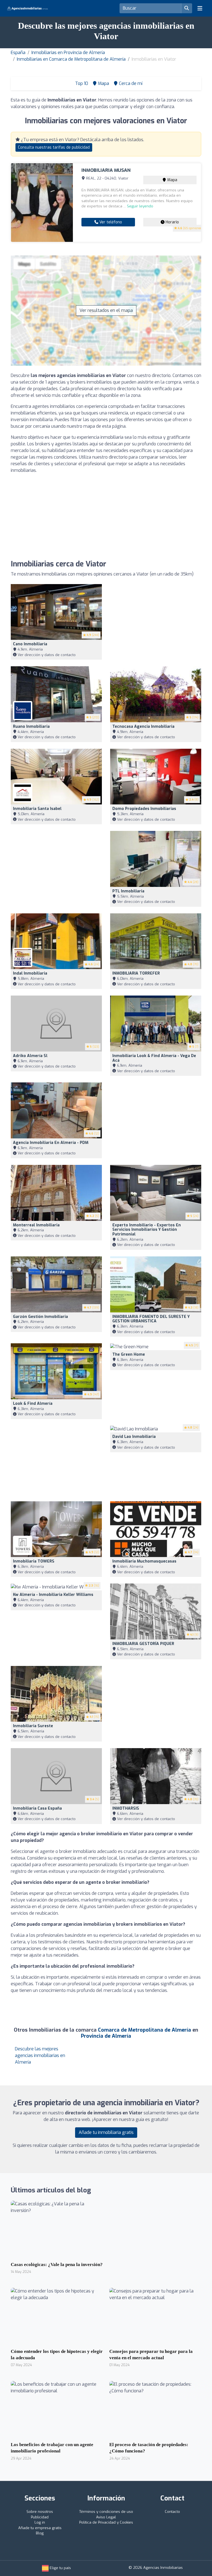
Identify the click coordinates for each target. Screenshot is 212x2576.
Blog (40, 2533)
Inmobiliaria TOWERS (34, 1561)
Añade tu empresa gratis (40, 2528)
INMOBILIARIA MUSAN (106, 170)
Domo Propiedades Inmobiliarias (144, 809)
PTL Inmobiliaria (128, 891)
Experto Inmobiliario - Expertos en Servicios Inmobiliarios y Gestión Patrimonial (147, 1230)
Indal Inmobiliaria (30, 973)
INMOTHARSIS (126, 1808)
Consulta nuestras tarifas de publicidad (54, 147)
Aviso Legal (106, 2517)
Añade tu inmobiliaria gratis (106, 2132)
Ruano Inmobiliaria (31, 727)
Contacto (172, 2512)
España (18, 53)
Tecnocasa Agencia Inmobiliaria (143, 727)
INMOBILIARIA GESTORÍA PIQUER (143, 1644)
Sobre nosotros (40, 2512)
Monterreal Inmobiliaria (36, 1225)
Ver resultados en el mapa (106, 310)
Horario (172, 222)
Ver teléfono (110, 222)
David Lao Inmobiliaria (134, 1437)
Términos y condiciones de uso (106, 2512)
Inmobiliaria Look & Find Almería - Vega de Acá (154, 1058)
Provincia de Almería (106, 2036)
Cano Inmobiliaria (30, 644)
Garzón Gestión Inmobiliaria (40, 1317)
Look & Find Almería (33, 1404)
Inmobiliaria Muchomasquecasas (144, 1561)
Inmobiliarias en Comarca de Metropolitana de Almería (71, 59)
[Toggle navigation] (200, 8)
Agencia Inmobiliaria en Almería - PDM (51, 1143)
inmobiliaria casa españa (37, 1808)
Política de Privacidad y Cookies (106, 2522)
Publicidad (40, 2517)
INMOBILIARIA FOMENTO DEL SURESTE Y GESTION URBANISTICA (151, 1319)
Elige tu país (60, 2568)
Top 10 (81, 83)
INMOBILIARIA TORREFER (136, 973)
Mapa (172, 180)
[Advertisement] (106, 517)
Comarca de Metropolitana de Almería (145, 2030)
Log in (40, 2522)
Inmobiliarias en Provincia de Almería (68, 53)
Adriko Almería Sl (30, 1056)
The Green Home (129, 1354)
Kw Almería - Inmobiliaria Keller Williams (53, 1595)
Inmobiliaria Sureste (33, 1726)
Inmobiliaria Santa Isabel (37, 809)
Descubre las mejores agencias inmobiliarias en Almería (40, 2055)
